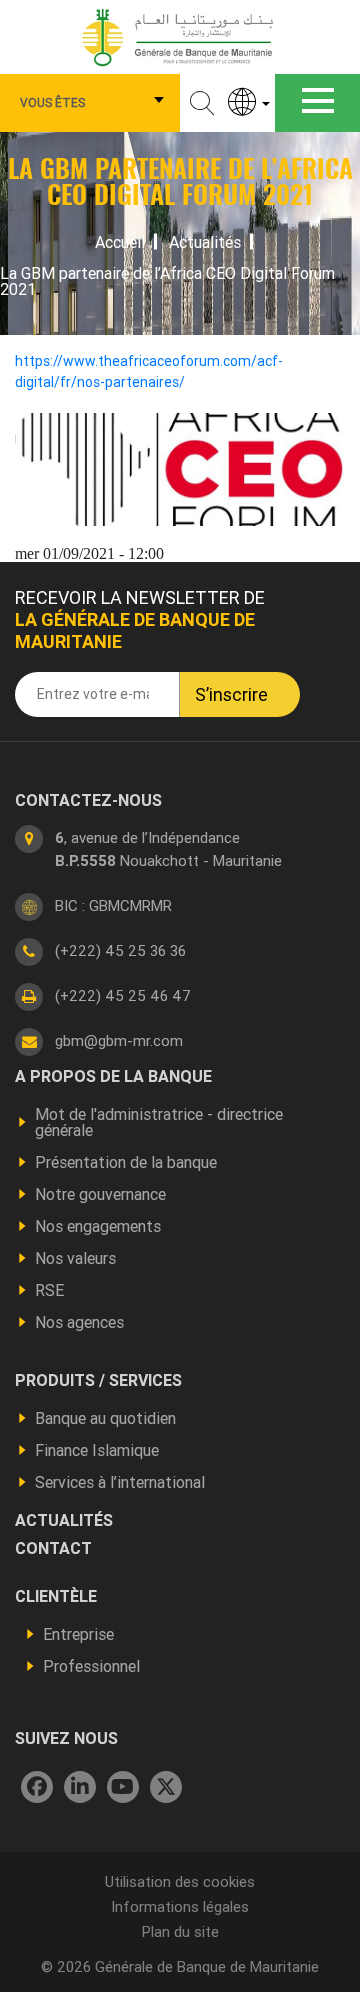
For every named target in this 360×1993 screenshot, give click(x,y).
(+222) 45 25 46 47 (123, 995)
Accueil (120, 242)
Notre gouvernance (100, 1194)
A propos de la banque (113, 1076)
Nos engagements (98, 1226)
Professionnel (91, 1666)
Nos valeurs (75, 1258)
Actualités (205, 242)
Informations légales (180, 1906)
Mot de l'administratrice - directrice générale (159, 1122)
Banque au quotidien (105, 1418)
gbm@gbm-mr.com (119, 1040)
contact (53, 1548)
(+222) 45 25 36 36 (120, 950)
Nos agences (79, 1322)
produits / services (98, 1380)
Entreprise (78, 1634)
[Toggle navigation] (318, 103)
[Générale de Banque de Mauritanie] (180, 35)
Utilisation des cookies (180, 1881)
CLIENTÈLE (56, 1596)
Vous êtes (52, 102)
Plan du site (180, 1931)
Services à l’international (120, 1482)
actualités (64, 1520)
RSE (49, 1290)
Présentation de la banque (126, 1162)
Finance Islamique (97, 1450)
